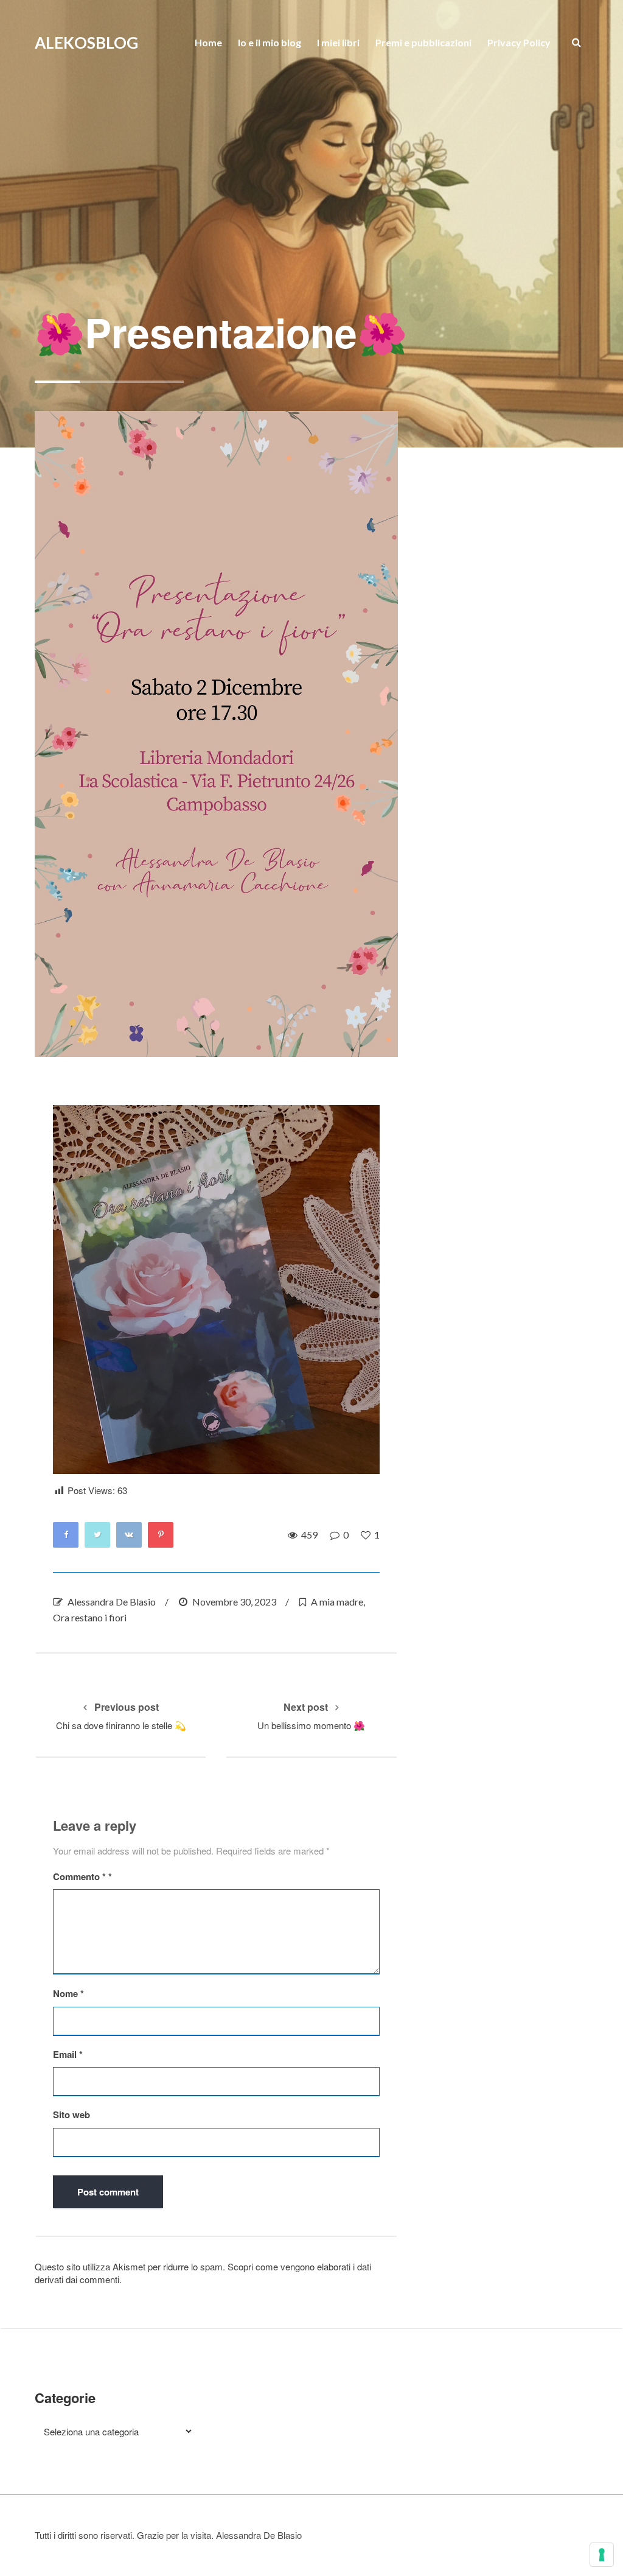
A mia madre (337, 1602)
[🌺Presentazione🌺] (216, 734)
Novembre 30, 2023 (234, 1602)
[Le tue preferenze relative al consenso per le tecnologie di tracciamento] (602, 2555)
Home (208, 42)
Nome (68, 1994)
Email (68, 2055)
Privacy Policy (519, 42)
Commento (79, 1877)
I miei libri (338, 42)
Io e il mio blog (270, 42)
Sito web (71, 2115)
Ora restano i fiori (90, 1617)
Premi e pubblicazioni (423, 42)
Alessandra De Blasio (112, 1602)
